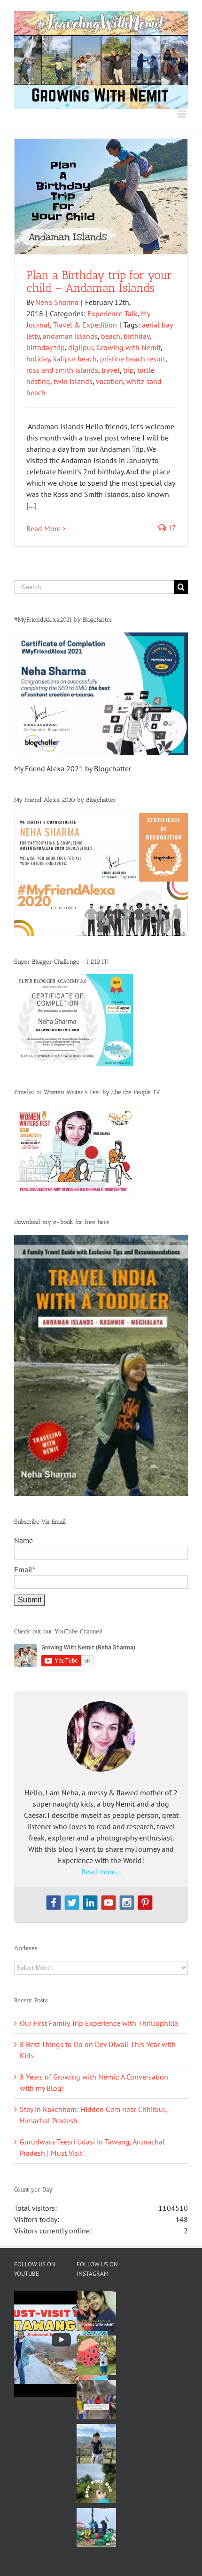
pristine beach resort (133, 359)
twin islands (73, 381)
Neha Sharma (57, 302)
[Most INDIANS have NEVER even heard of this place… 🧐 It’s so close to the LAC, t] (96, 2400)
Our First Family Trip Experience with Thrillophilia (99, 2023)
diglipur (81, 347)
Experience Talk (113, 313)
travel (111, 370)
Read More (43, 528)
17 (171, 528)
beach (111, 336)
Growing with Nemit (128, 347)
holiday (38, 359)
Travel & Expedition (85, 325)
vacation (109, 381)
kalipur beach (75, 359)
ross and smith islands (62, 370)
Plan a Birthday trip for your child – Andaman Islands (99, 281)
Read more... (101, 1872)
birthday (136, 336)
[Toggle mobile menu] (183, 114)
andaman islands (70, 336)
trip (128, 370)
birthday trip (46, 347)
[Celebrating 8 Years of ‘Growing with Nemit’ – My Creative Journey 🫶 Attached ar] (96, 2311)
